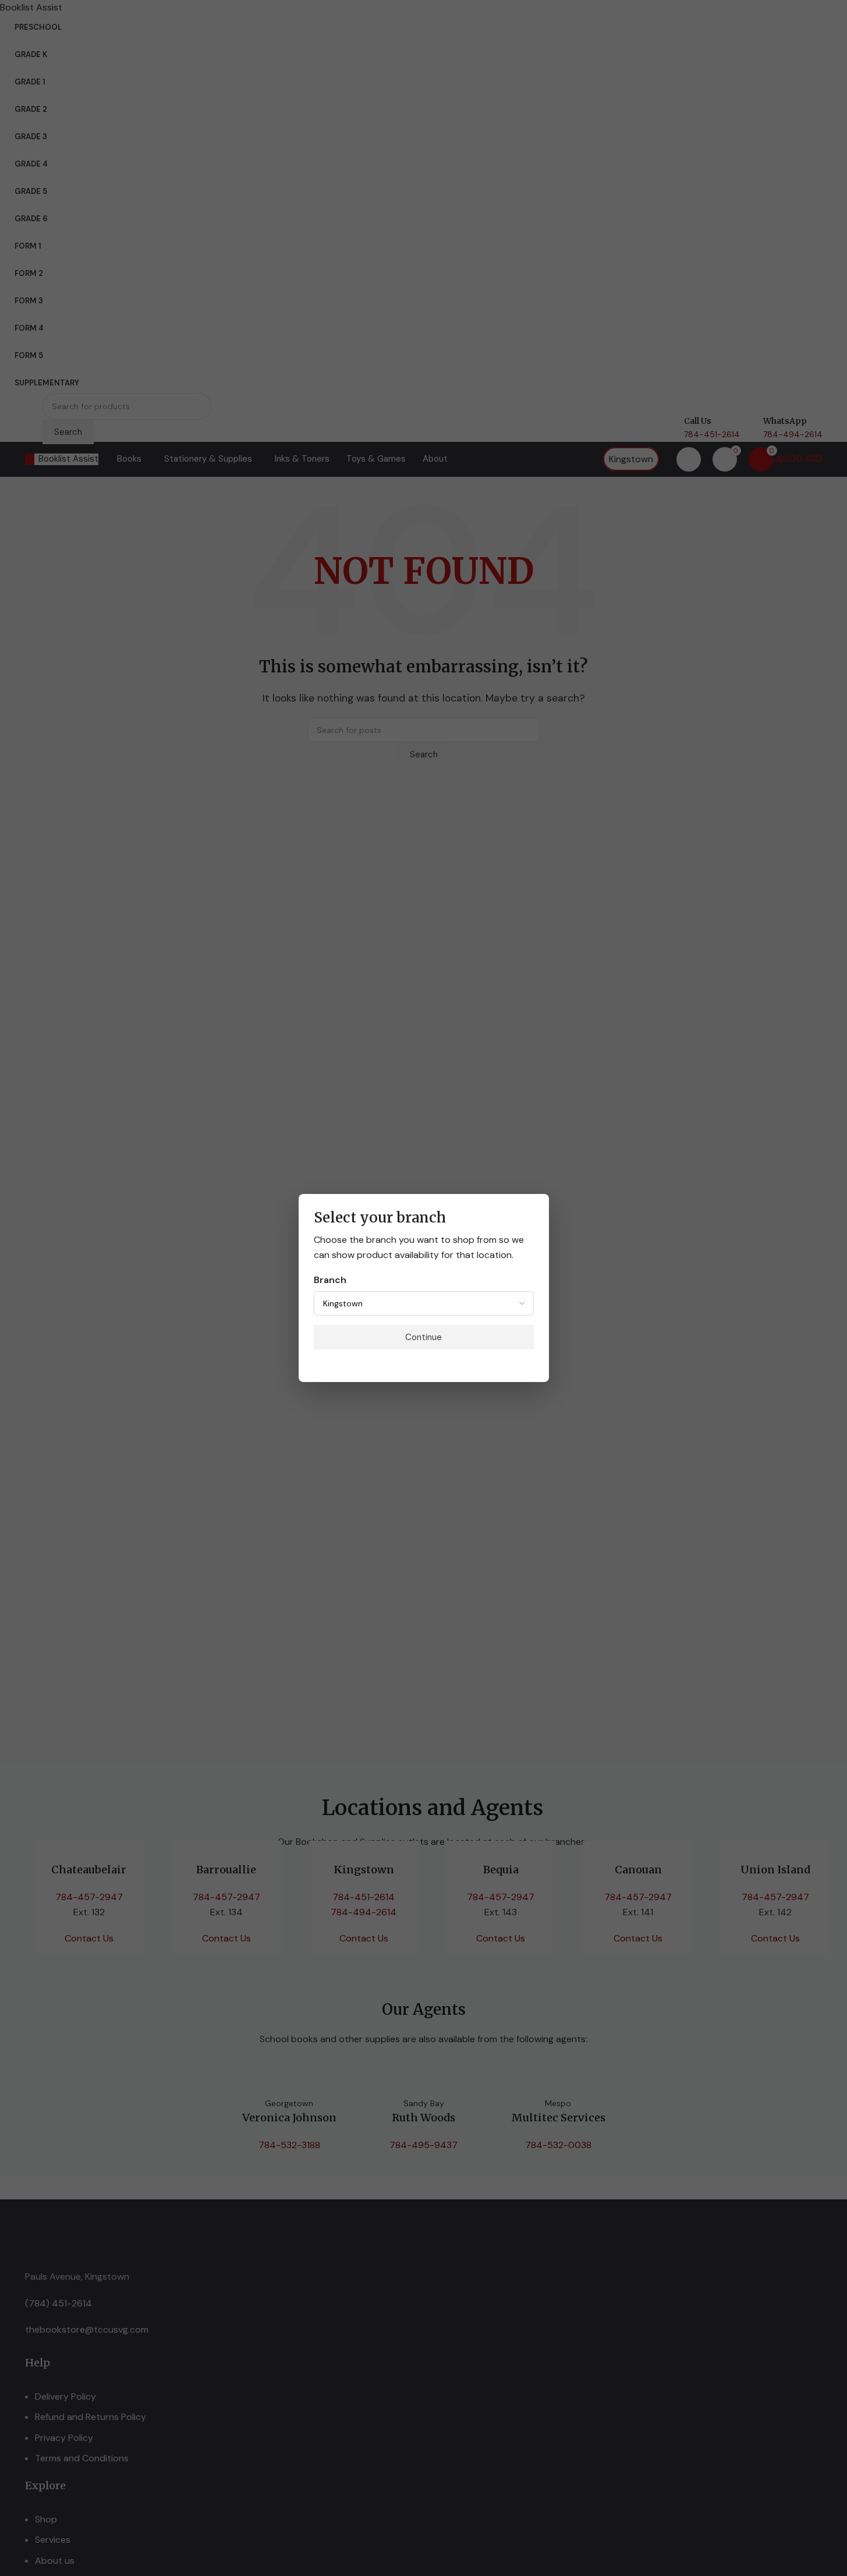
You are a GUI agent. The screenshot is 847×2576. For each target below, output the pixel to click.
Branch (330, 1280)
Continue (424, 1337)
